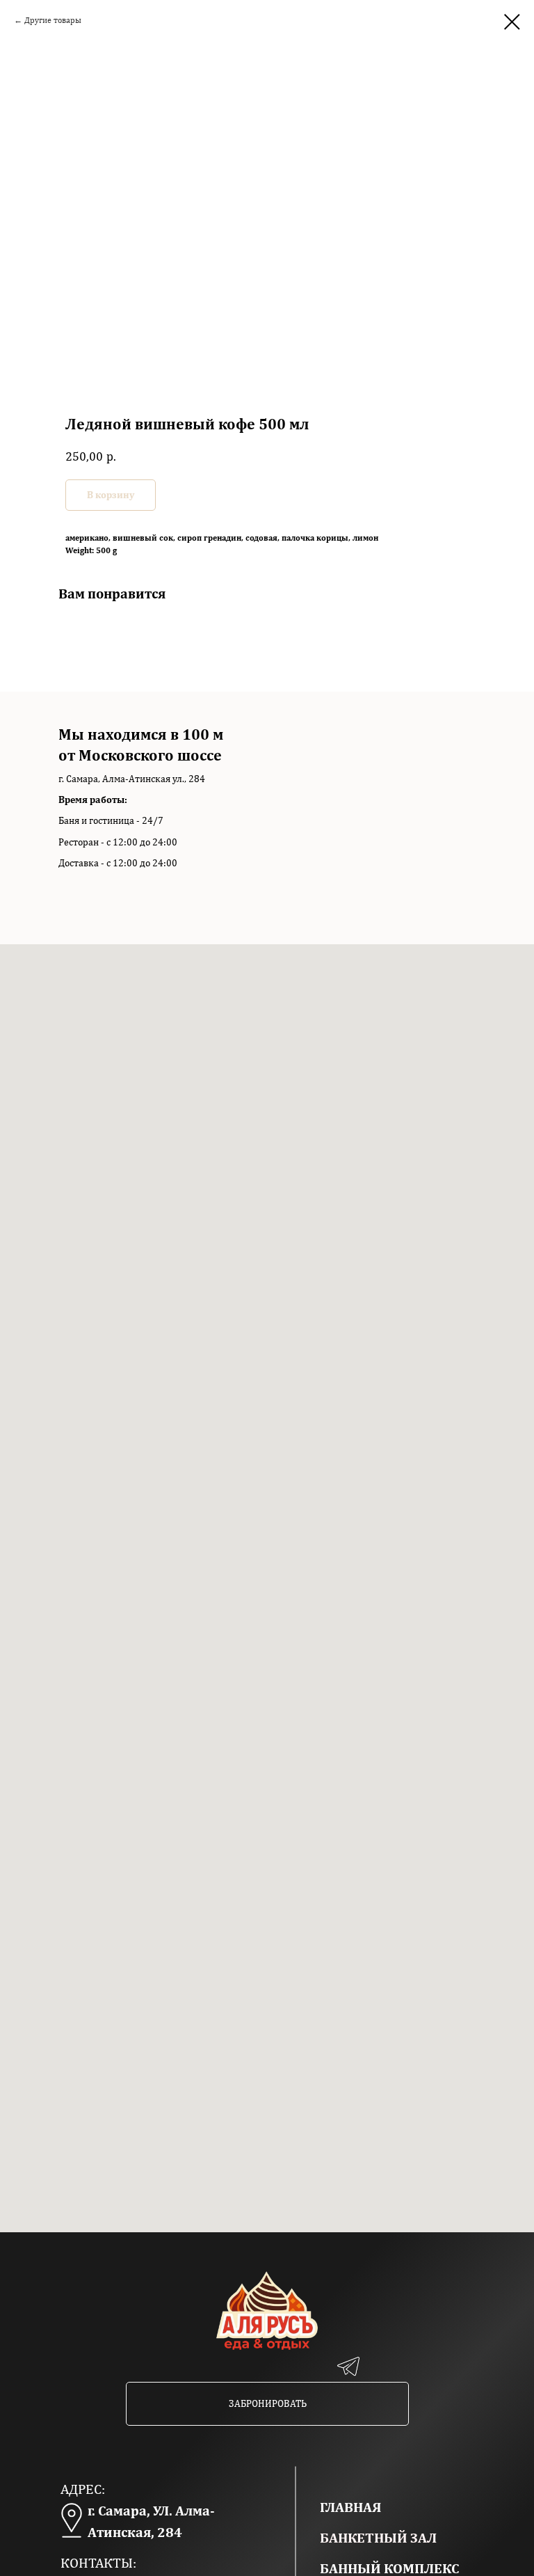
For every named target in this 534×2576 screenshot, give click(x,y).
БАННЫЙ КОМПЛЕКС (389, 2568)
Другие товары (53, 20)
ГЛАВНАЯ (350, 2507)
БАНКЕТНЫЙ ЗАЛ (378, 2537)
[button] (267, 2404)
